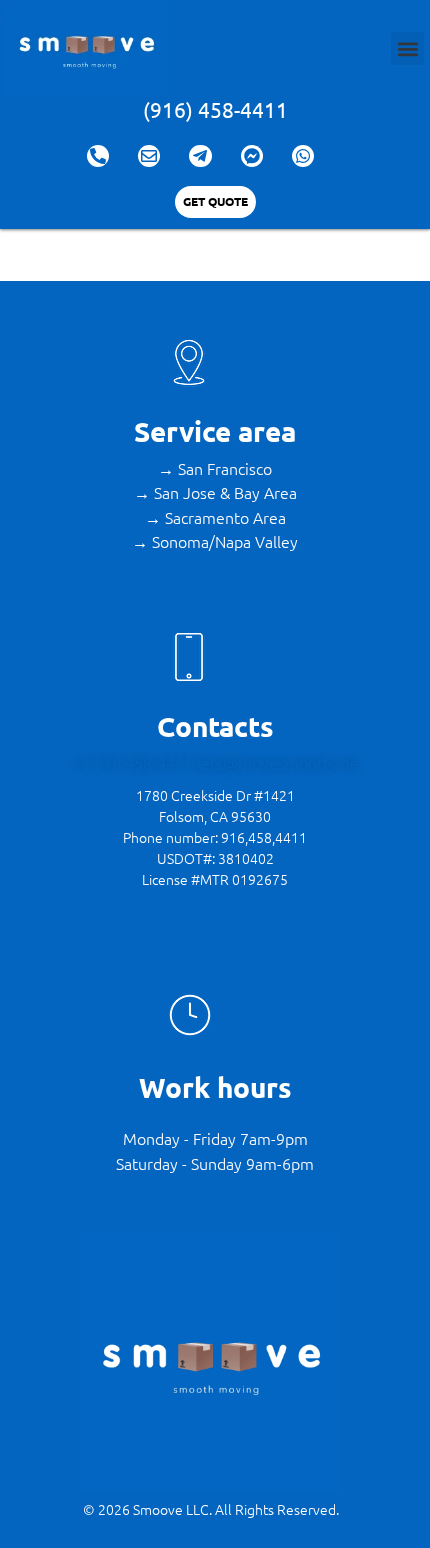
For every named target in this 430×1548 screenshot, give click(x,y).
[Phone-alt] (98, 156)
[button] (407, 48)
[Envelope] (149, 156)
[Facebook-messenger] (252, 156)
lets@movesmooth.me (278, 762)
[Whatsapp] (303, 156)
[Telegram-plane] (200, 156)
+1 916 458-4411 (134, 762)
